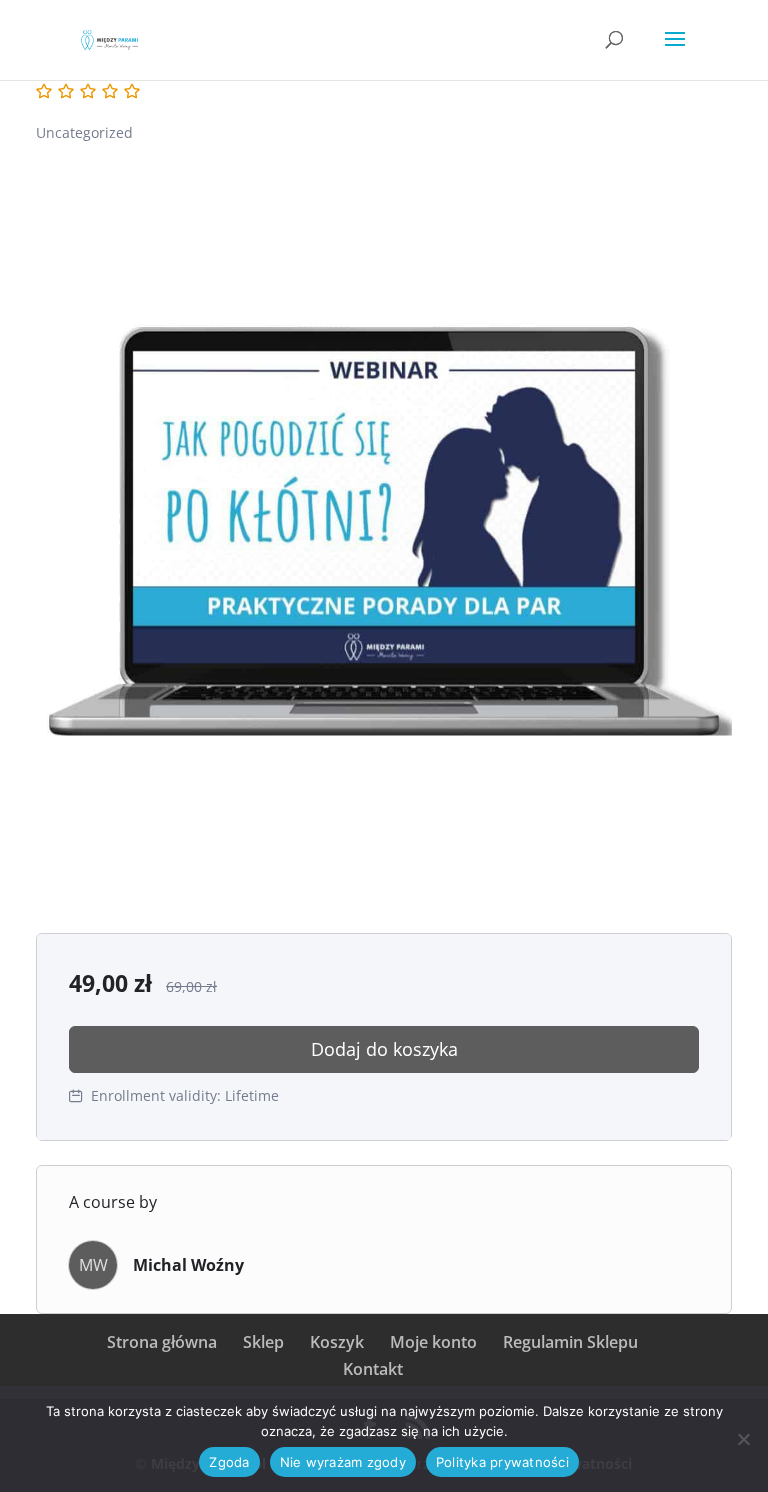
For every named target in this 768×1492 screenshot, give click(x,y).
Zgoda (229, 1462)
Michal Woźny (188, 1265)
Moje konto (433, 1342)
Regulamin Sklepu (570, 1342)
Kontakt (373, 1369)
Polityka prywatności (502, 1462)
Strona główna (162, 1342)
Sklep (263, 1342)
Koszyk (337, 1342)
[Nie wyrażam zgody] (743, 1439)
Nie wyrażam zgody (343, 1462)
